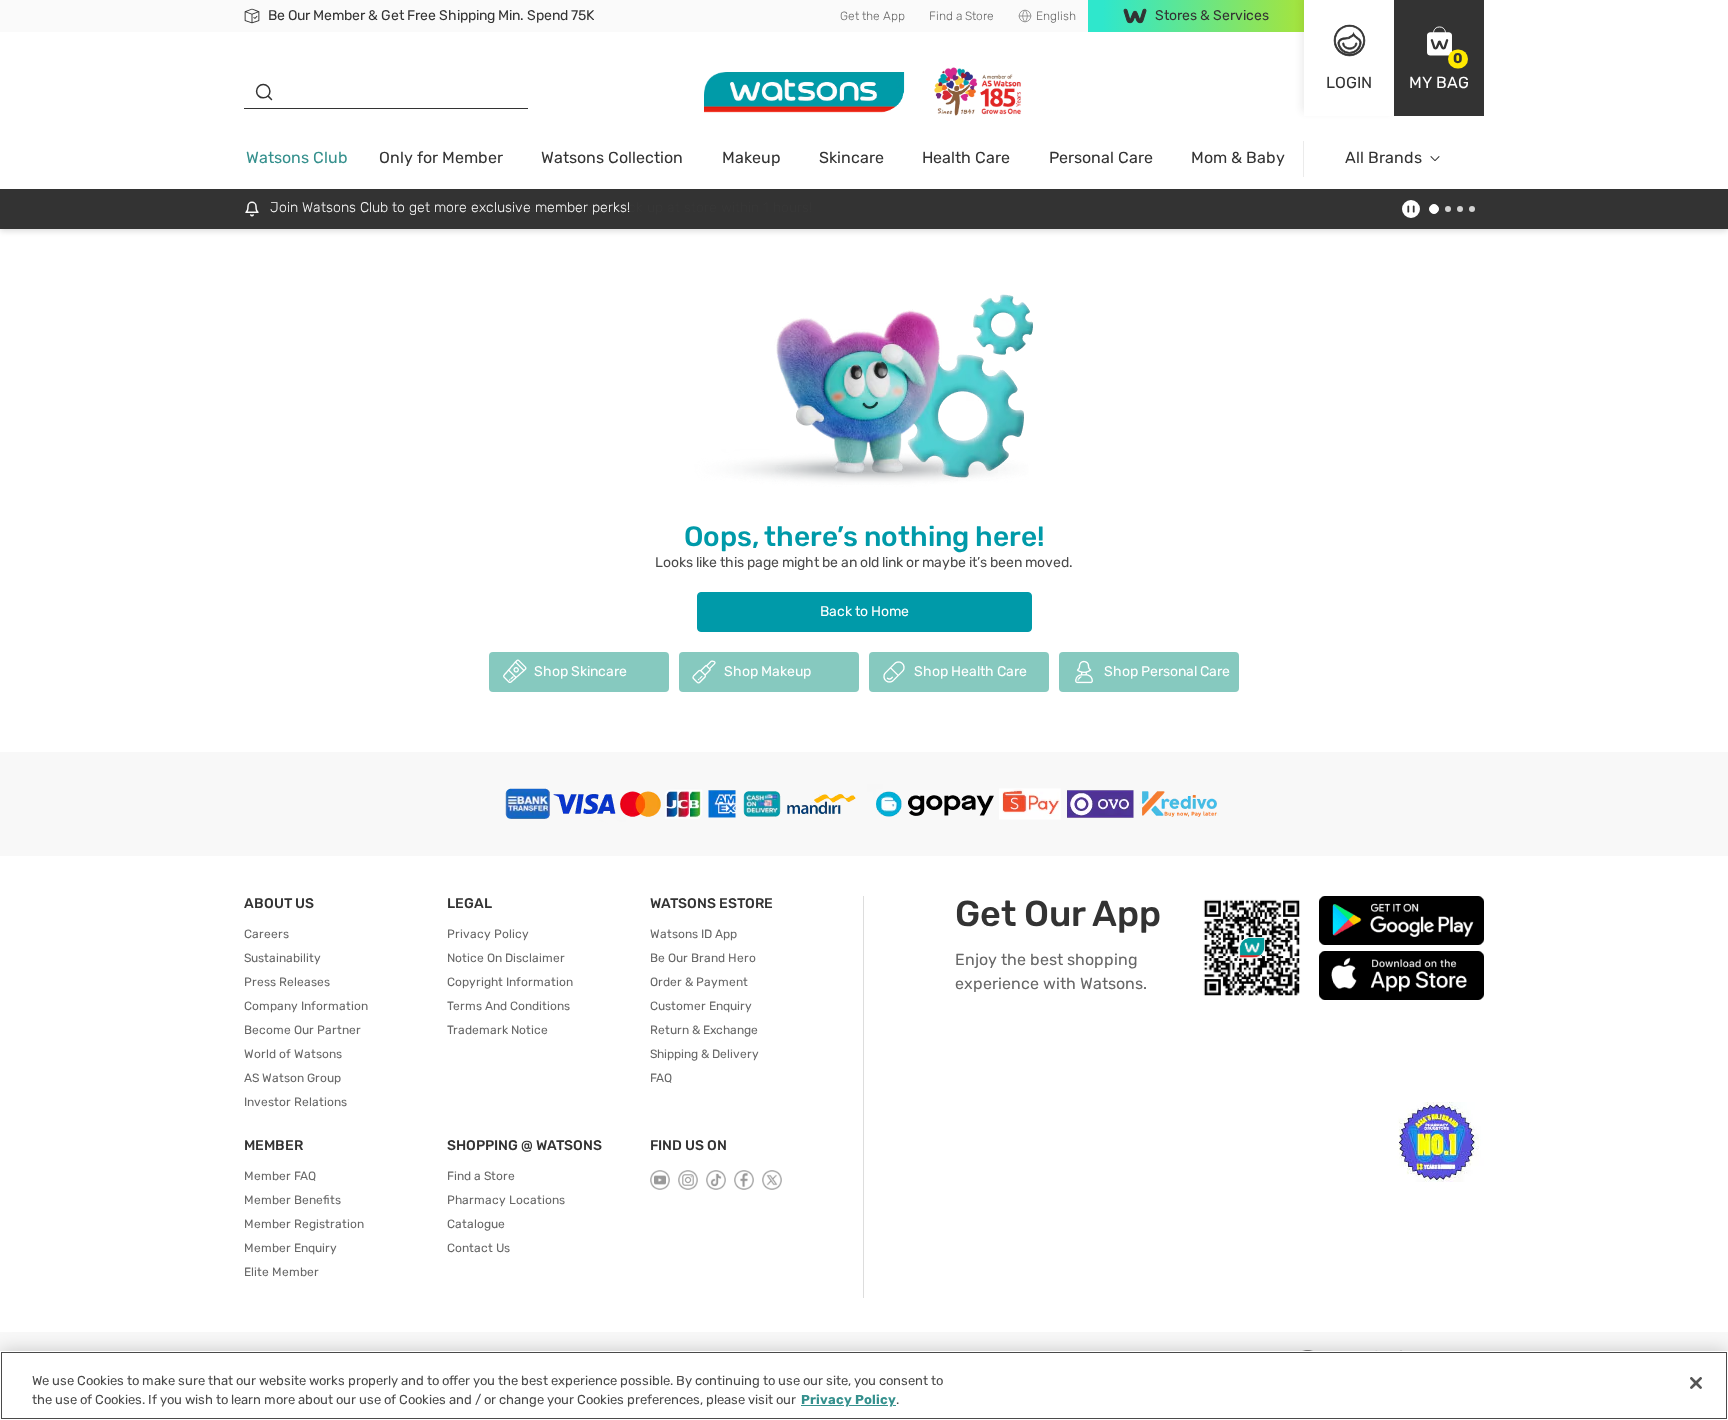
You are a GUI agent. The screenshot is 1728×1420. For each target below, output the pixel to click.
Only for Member (441, 157)
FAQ (661, 1078)
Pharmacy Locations (506, 1200)
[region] (864, 1385)
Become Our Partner (302, 1030)
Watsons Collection (612, 157)
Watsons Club (297, 157)
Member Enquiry (290, 1248)
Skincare (851, 157)
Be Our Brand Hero (703, 958)
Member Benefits (292, 1200)
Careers (266, 934)
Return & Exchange (704, 1030)
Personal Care (1101, 157)
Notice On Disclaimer (506, 958)
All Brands (1383, 157)
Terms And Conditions (508, 1006)
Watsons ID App (693, 934)
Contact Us (478, 1248)
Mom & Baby (1238, 157)
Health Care (966, 157)
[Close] (1696, 1383)
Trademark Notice (497, 1030)
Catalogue (476, 1224)
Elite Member (281, 1272)
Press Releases (287, 982)
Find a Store (961, 16)
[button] (1439, 58)
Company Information (306, 1006)
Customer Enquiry (701, 1006)
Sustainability (282, 958)
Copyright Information (510, 982)
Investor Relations (295, 1102)
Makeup (751, 157)
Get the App (872, 16)
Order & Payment (699, 982)
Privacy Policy (488, 934)
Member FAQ (280, 1176)
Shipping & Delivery (704, 1054)
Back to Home (864, 611)
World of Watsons (293, 1054)
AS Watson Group (292, 1078)
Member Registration (304, 1224)
